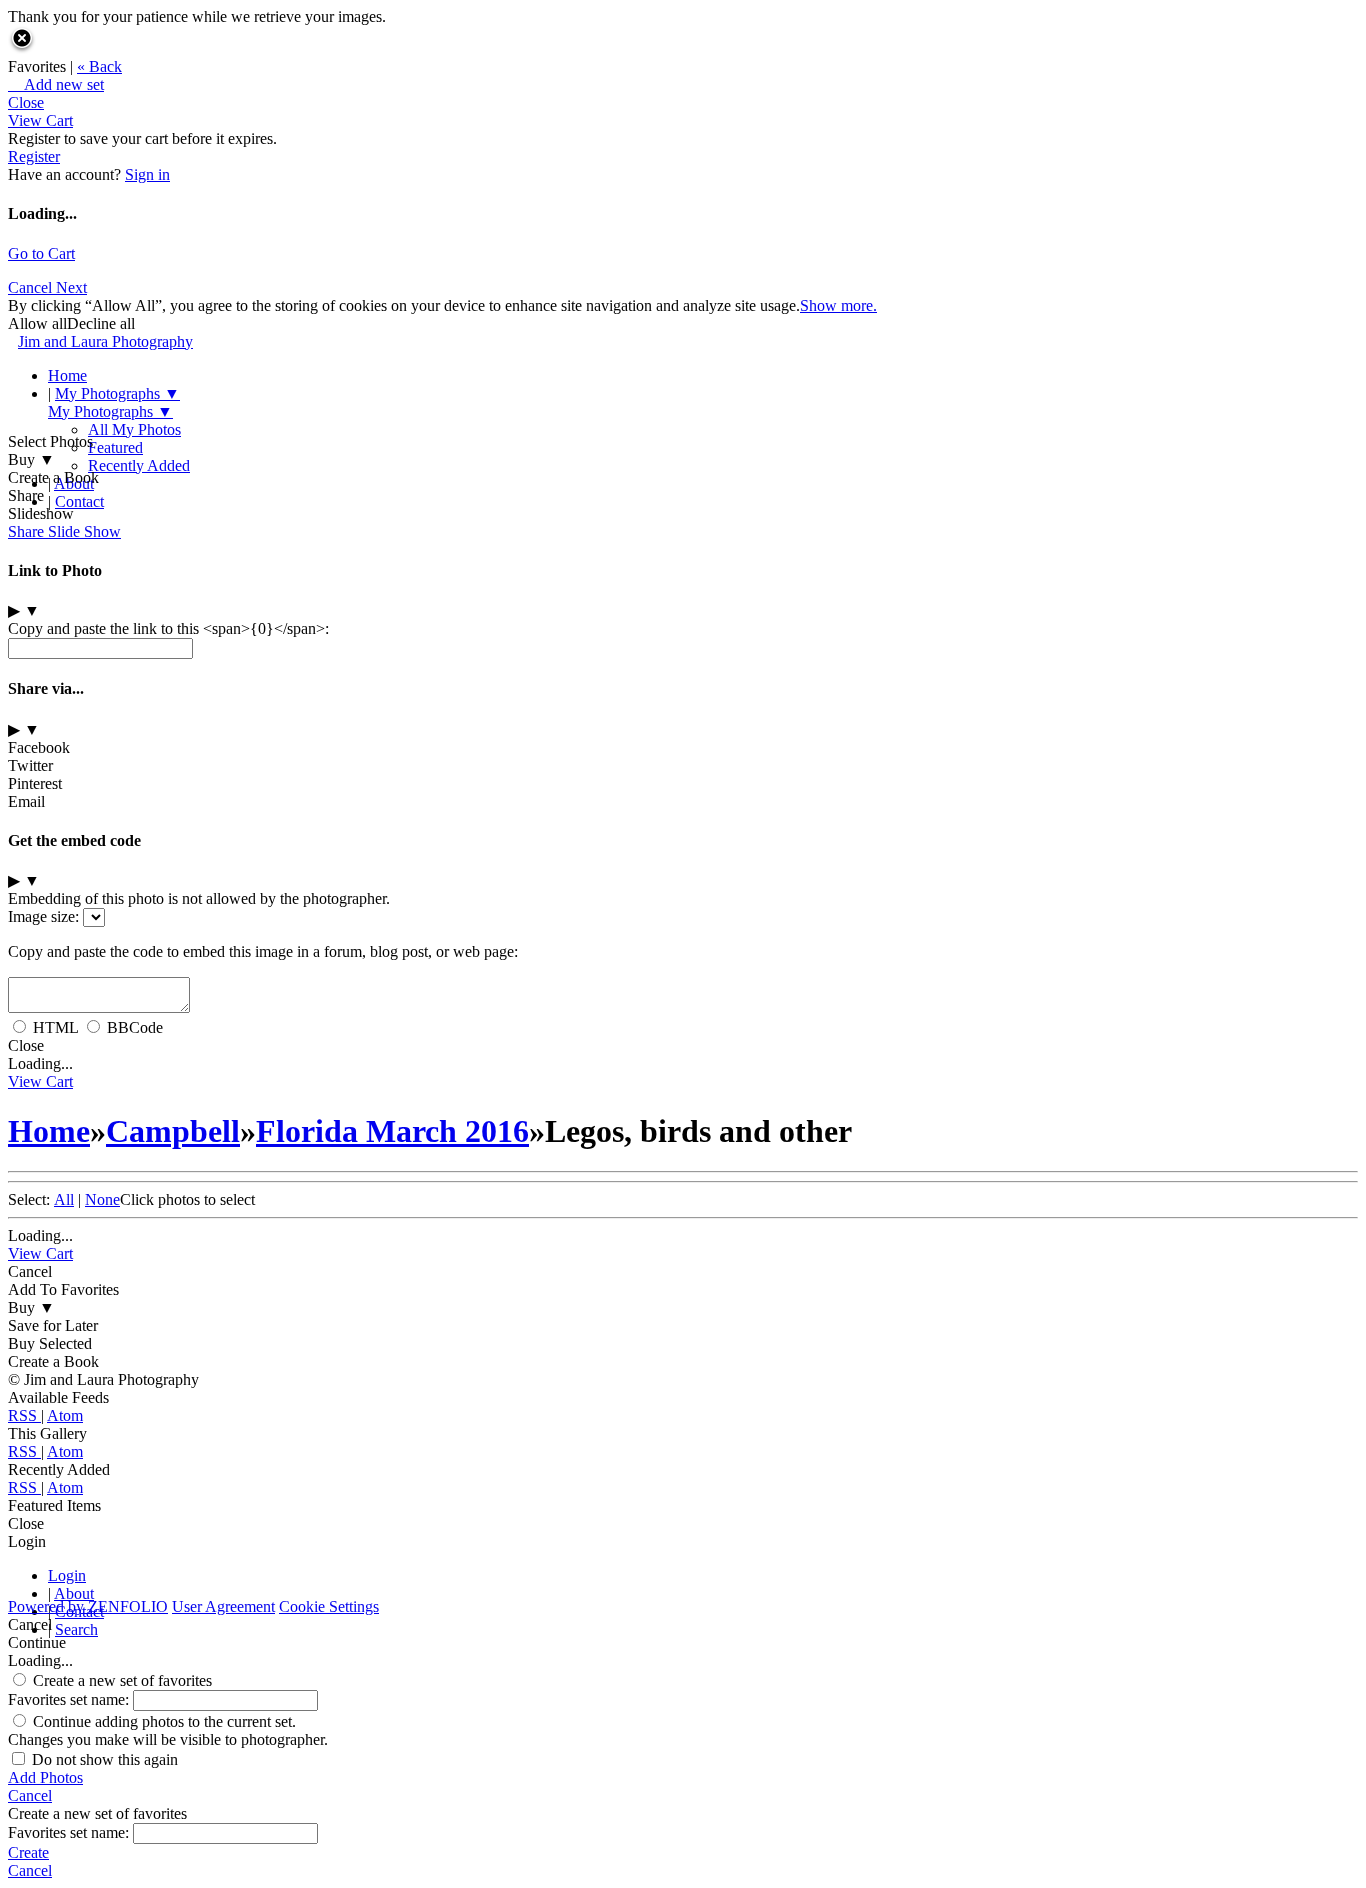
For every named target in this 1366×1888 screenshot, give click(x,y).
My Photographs (117, 393)
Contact (79, 501)
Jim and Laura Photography (105, 341)
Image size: (43, 916)
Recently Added (139, 465)
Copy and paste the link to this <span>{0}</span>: (168, 628)
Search (76, 1629)
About (74, 483)
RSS (24, 1415)
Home (67, 375)
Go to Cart (41, 253)
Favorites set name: (70, 1699)
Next (71, 287)
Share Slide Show (64, 531)
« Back (99, 66)
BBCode (135, 1027)
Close (26, 102)
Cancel (32, 287)
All (64, 1199)
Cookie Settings (329, 1606)
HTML (55, 1027)
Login (67, 1575)
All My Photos (134, 429)
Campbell (173, 1131)
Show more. (838, 305)
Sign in (147, 174)
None (102, 1199)
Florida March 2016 (392, 1131)
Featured (115, 447)
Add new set (56, 84)
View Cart (40, 120)
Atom (65, 1415)
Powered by (88, 1606)
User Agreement (223, 1606)
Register (34, 156)
